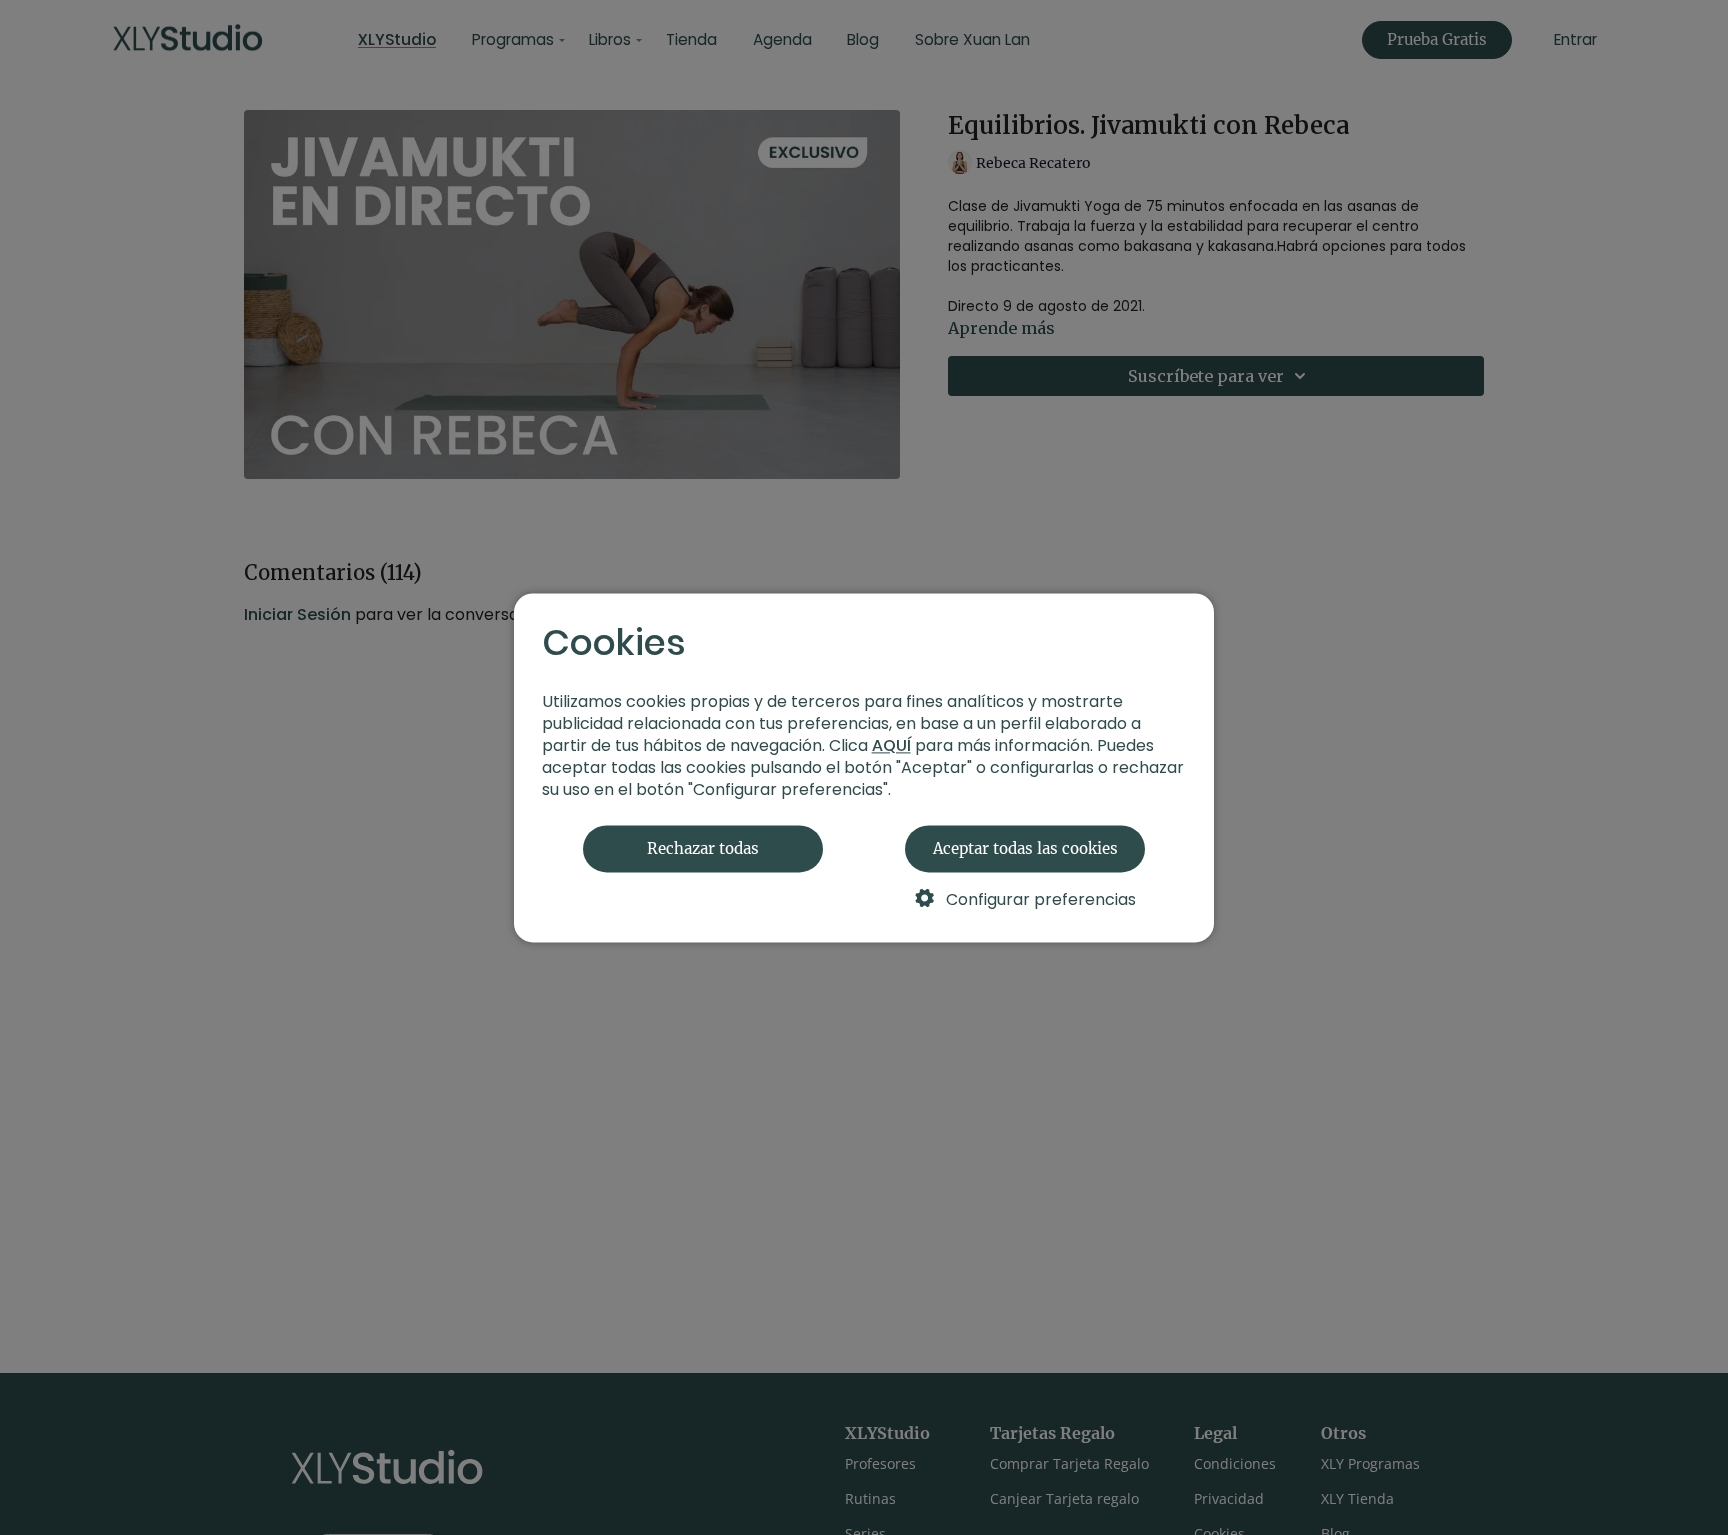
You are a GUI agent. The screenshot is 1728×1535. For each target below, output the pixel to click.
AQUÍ (891, 745)
